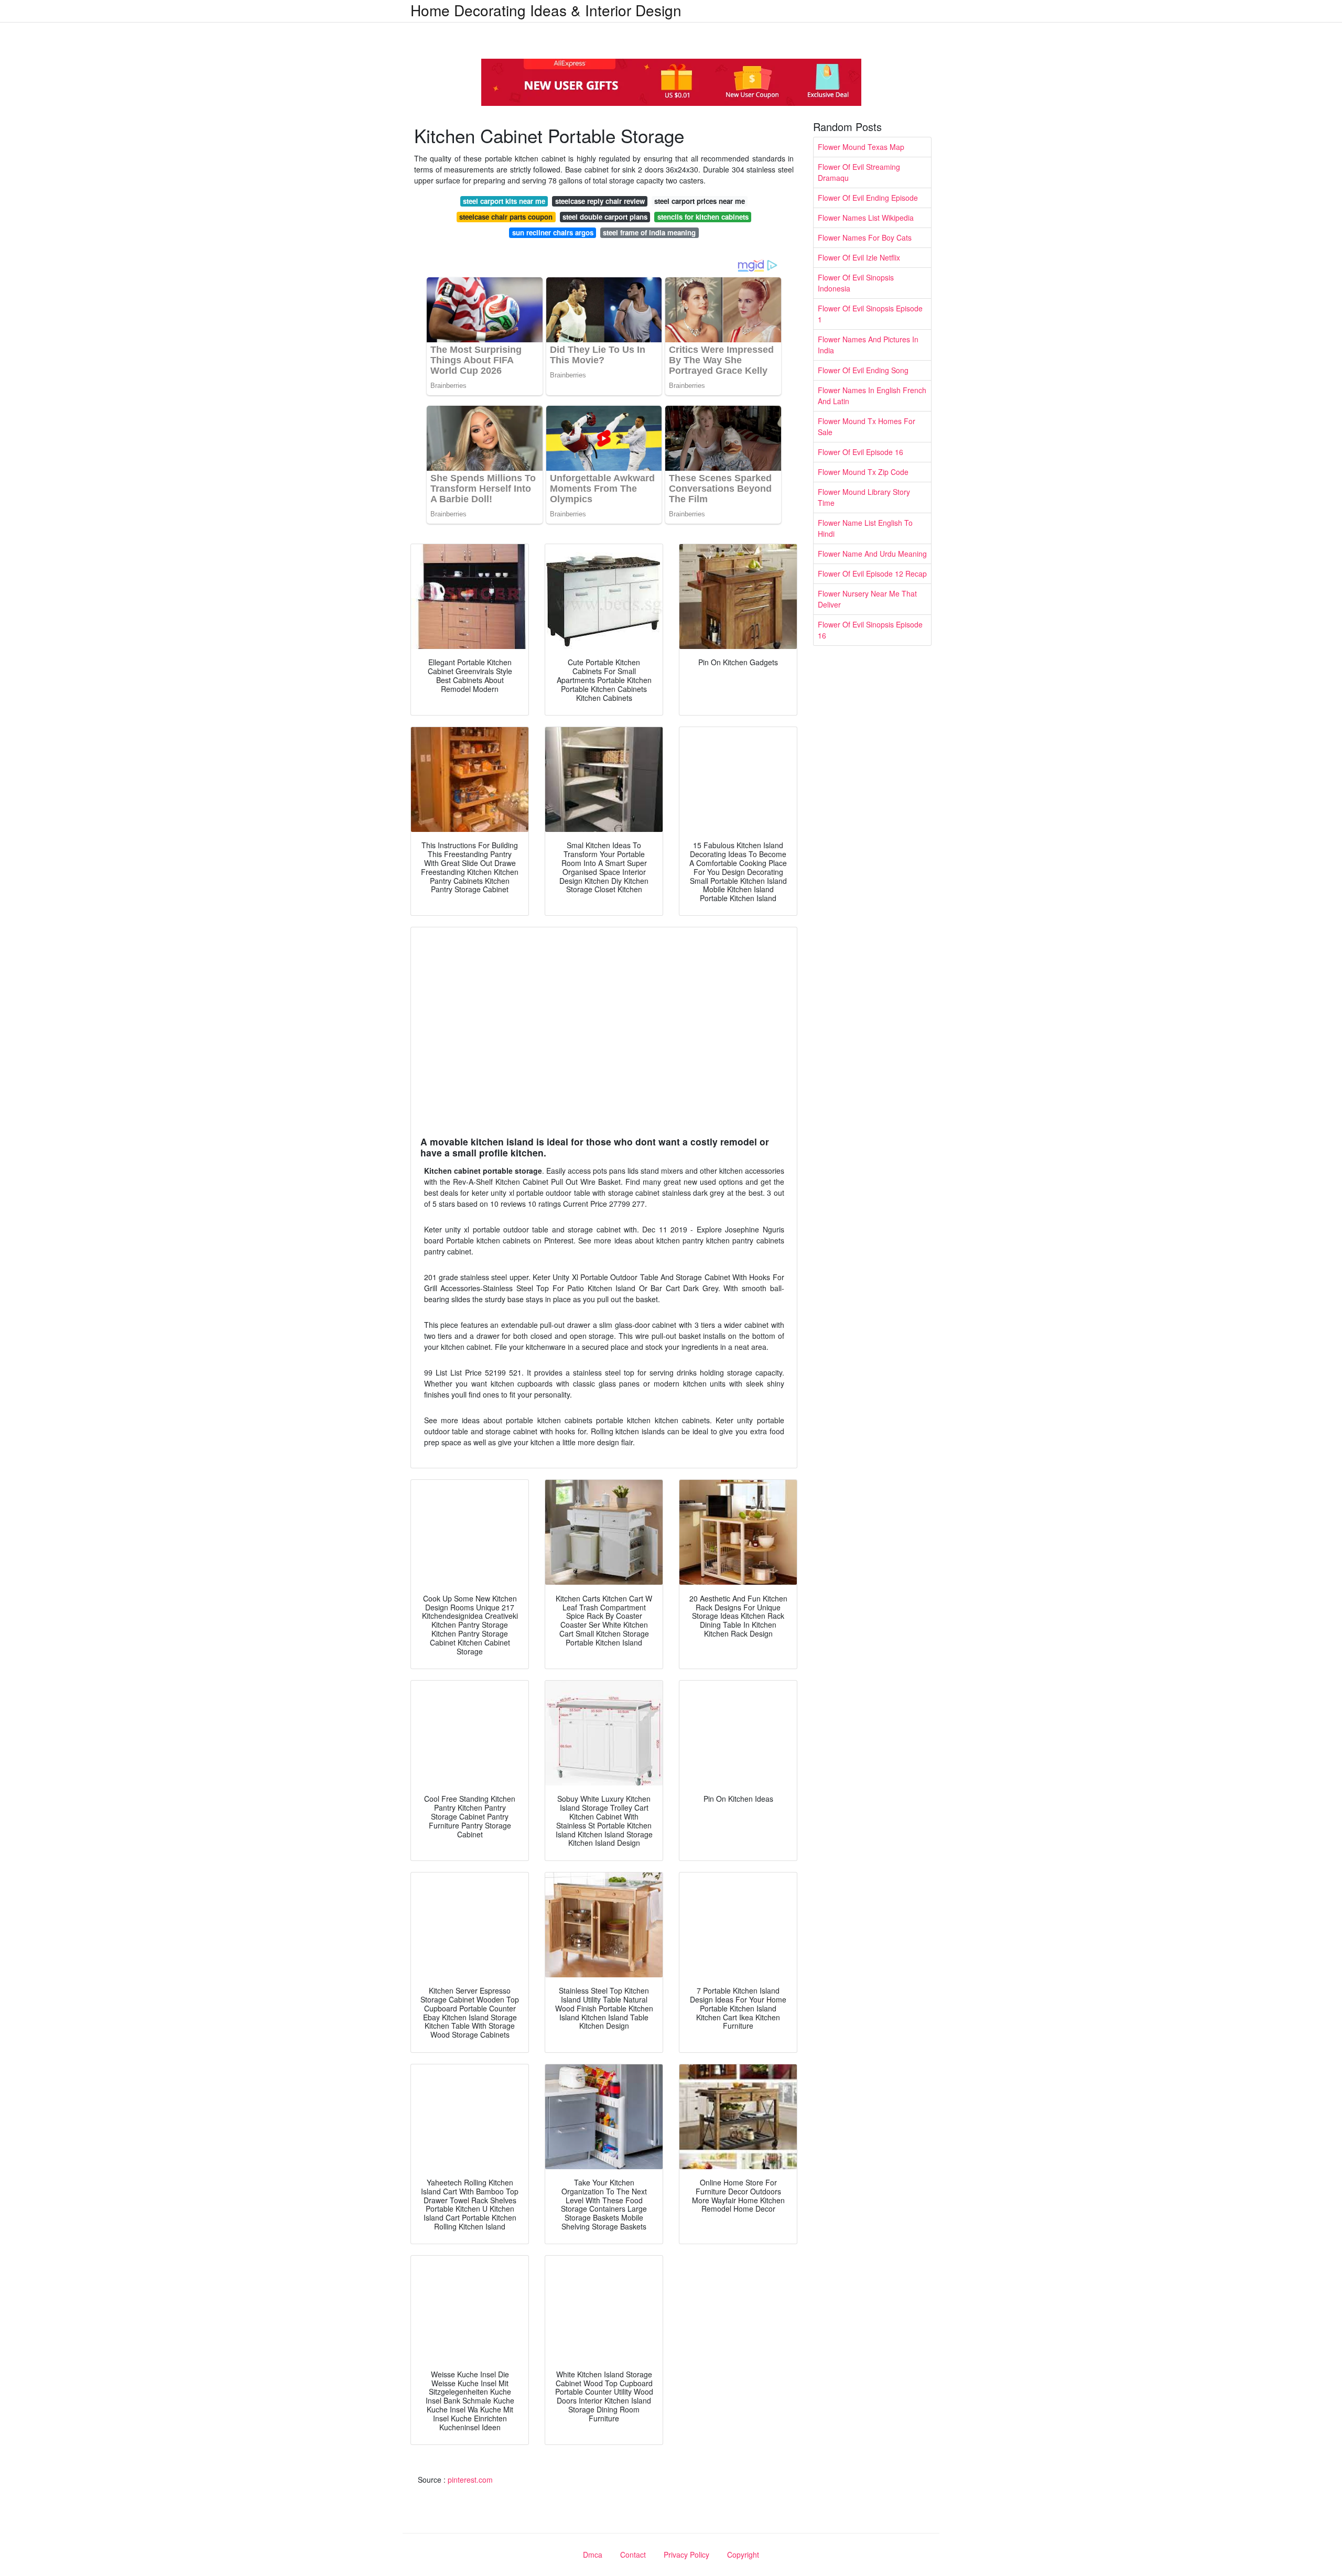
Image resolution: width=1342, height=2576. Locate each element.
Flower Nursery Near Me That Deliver (867, 599)
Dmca (593, 2555)
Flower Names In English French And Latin (872, 396)
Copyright (743, 2555)
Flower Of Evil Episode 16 (861, 452)
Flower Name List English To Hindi (865, 528)
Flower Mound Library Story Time (864, 497)
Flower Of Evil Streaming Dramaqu (859, 172)
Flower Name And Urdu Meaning (872, 554)
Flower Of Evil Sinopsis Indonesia (856, 283)
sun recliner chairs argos (553, 232)
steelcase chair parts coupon (506, 217)
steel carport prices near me (700, 201)
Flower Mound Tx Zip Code (863, 472)
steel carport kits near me (504, 201)
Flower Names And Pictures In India (868, 345)
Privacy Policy (686, 2555)
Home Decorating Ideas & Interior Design (546, 10)
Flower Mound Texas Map (861, 147)
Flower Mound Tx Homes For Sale (867, 426)
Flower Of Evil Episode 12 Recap (872, 573)
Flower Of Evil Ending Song (863, 370)
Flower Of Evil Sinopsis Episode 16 (870, 630)
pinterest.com (470, 2480)
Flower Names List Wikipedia (866, 218)
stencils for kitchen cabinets (703, 217)
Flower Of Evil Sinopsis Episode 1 (870, 314)
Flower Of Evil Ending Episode (868, 198)
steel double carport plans (605, 217)
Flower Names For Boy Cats (865, 237)
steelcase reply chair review (600, 201)
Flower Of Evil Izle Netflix (859, 257)
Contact (633, 2555)
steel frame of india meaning (649, 232)
